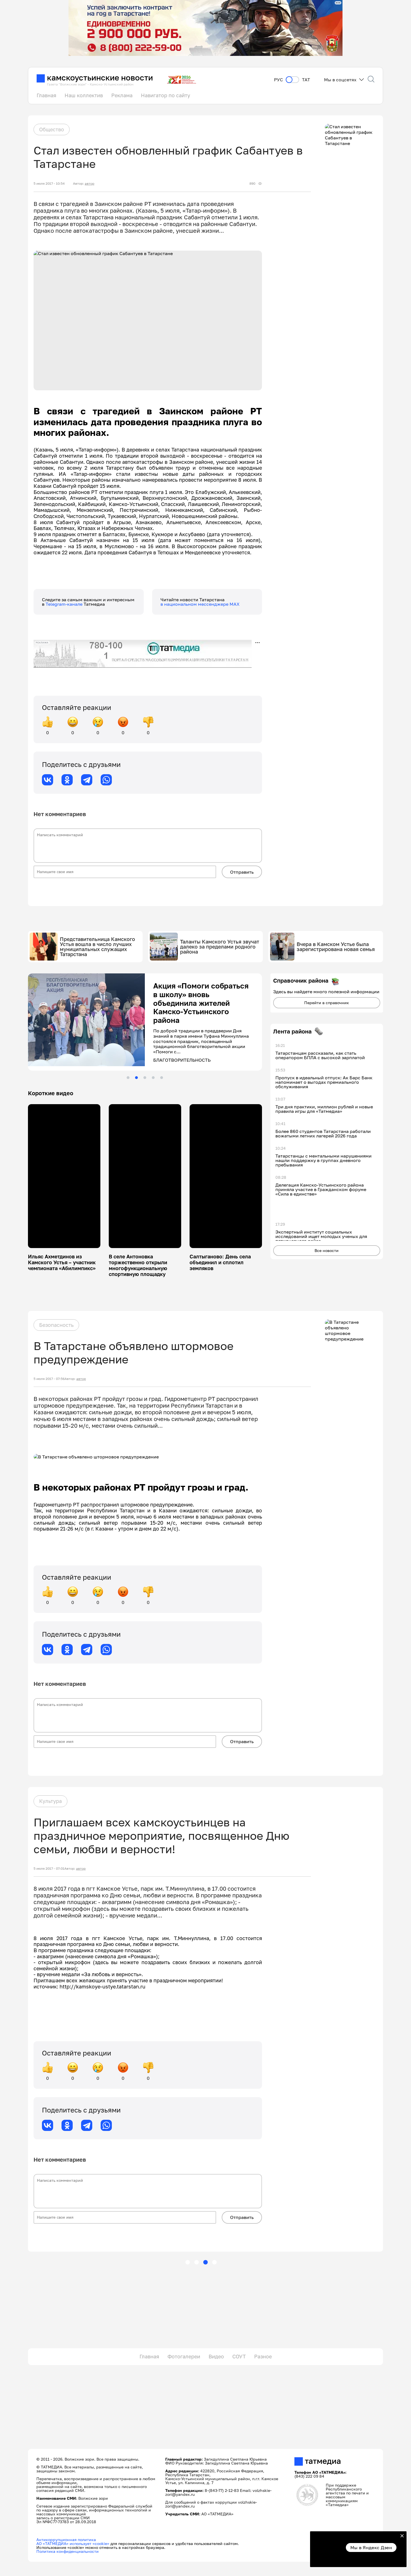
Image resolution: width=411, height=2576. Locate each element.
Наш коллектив (84, 95)
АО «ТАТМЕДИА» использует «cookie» (73, 2539)
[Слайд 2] (136, 1073)
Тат (306, 80)
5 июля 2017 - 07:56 (49, 1375)
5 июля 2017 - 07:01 (49, 1864)
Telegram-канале (65, 604)
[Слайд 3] (145, 1073)
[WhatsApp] (106, 780)
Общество (52, 129)
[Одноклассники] (67, 780)
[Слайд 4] (153, 1073)
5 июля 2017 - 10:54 (49, 184)
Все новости (327, 1250)
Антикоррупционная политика (66, 2535)
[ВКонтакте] (48, 780)
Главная (46, 95)
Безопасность (56, 1320)
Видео (216, 2352)
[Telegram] (87, 780)
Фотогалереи (184, 2352)
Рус (278, 80)
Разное (263, 2352)
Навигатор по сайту (166, 95)
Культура (50, 1796)
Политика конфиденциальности (68, 2547)
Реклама (122, 95)
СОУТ (239, 2352)
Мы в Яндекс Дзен (371, 2548)
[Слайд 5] (162, 1073)
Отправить (242, 872)
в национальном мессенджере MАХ (200, 604)
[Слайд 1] (128, 1073)
